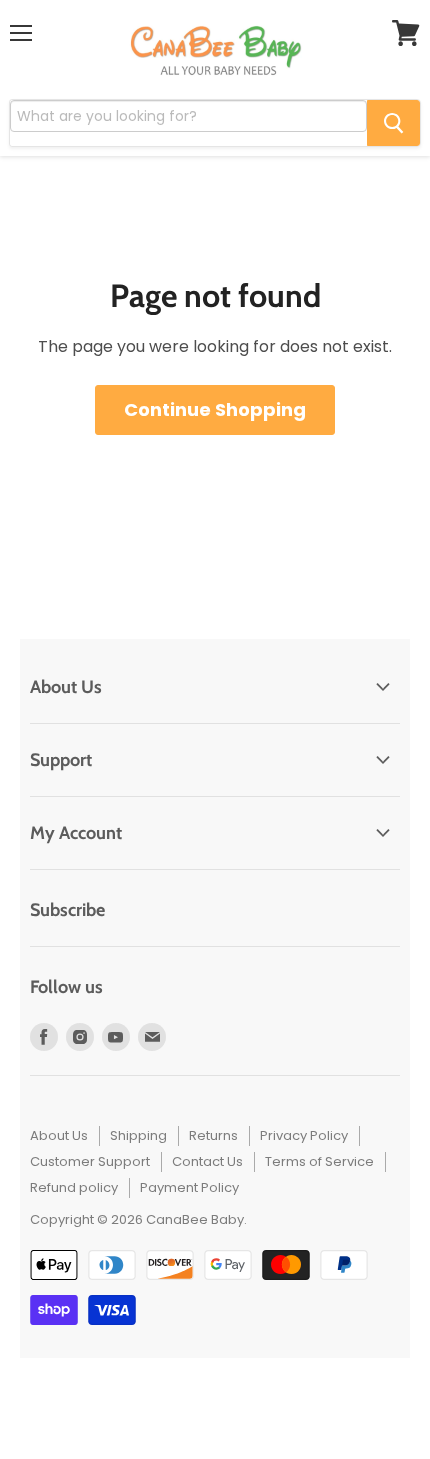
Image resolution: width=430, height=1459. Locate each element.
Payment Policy (189, 1187)
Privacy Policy (304, 1135)
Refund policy (74, 1187)
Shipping (138, 1135)
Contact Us (207, 1161)
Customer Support (90, 1161)
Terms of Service (319, 1161)
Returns (213, 1135)
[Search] (393, 123)
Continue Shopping (215, 409)
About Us (59, 1135)
